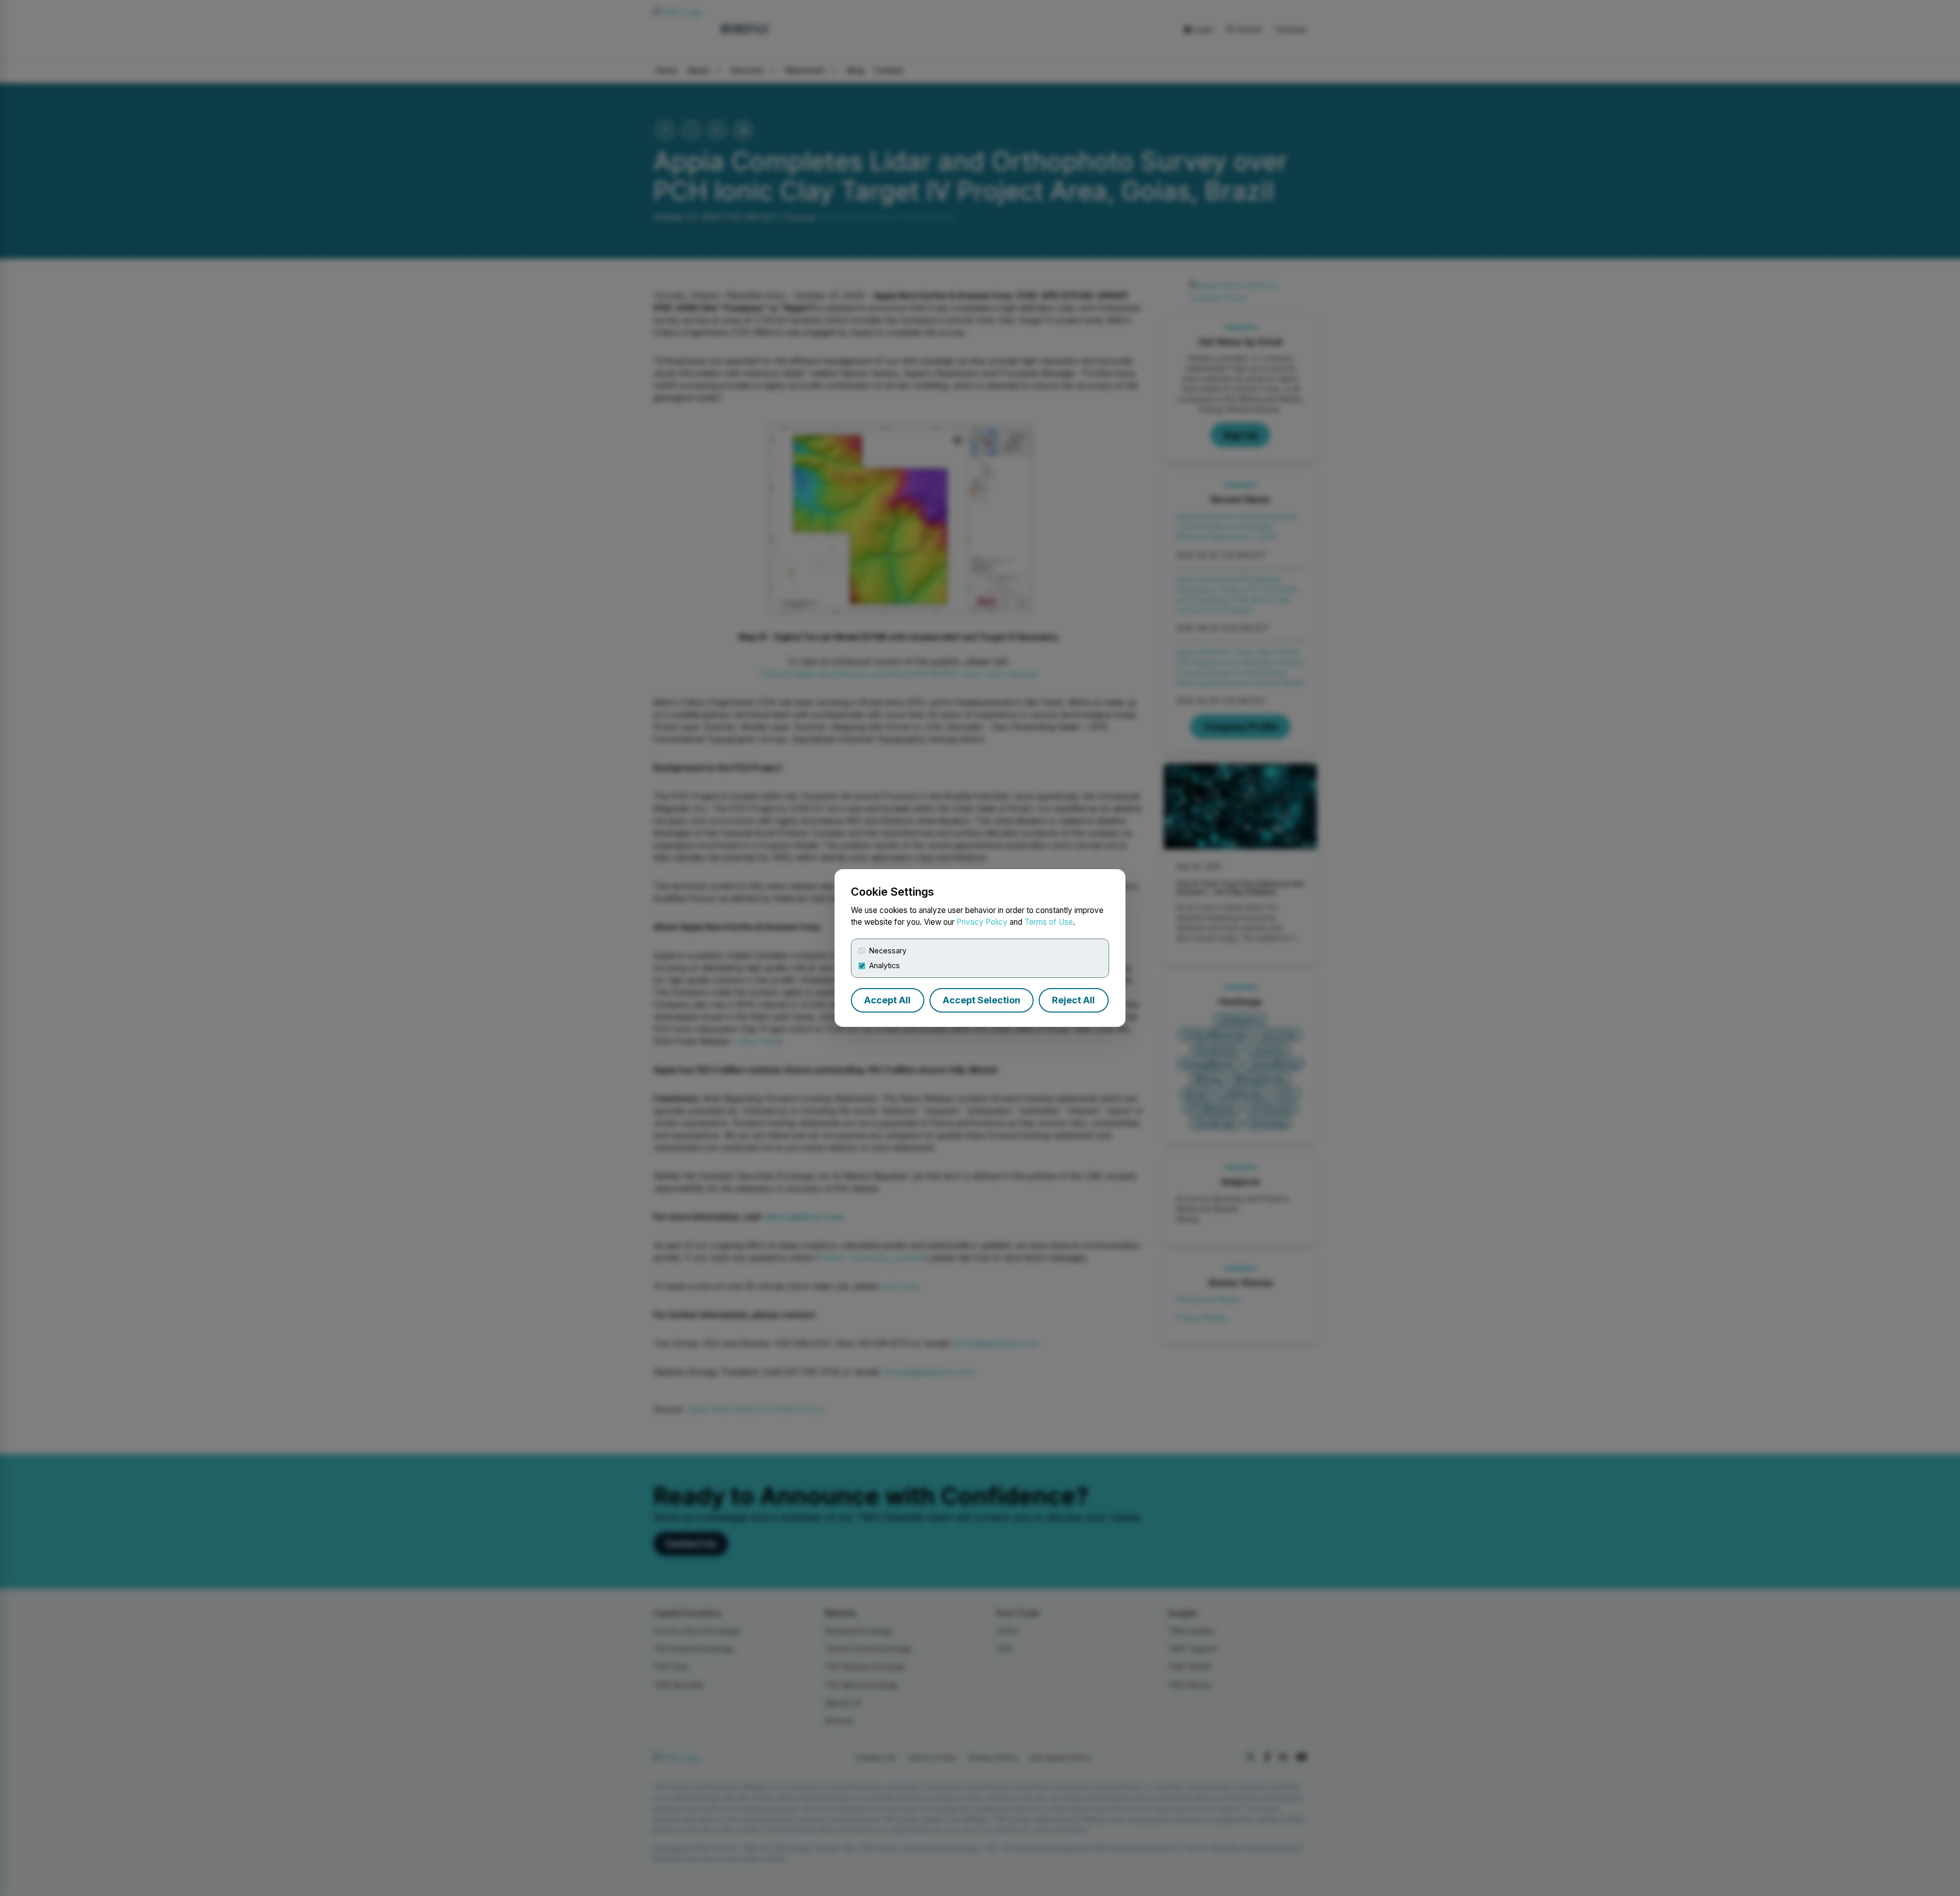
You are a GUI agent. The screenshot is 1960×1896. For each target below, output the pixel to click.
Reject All (1073, 1000)
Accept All (887, 1000)
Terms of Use (1049, 922)
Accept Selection (982, 1000)
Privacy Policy (982, 922)
